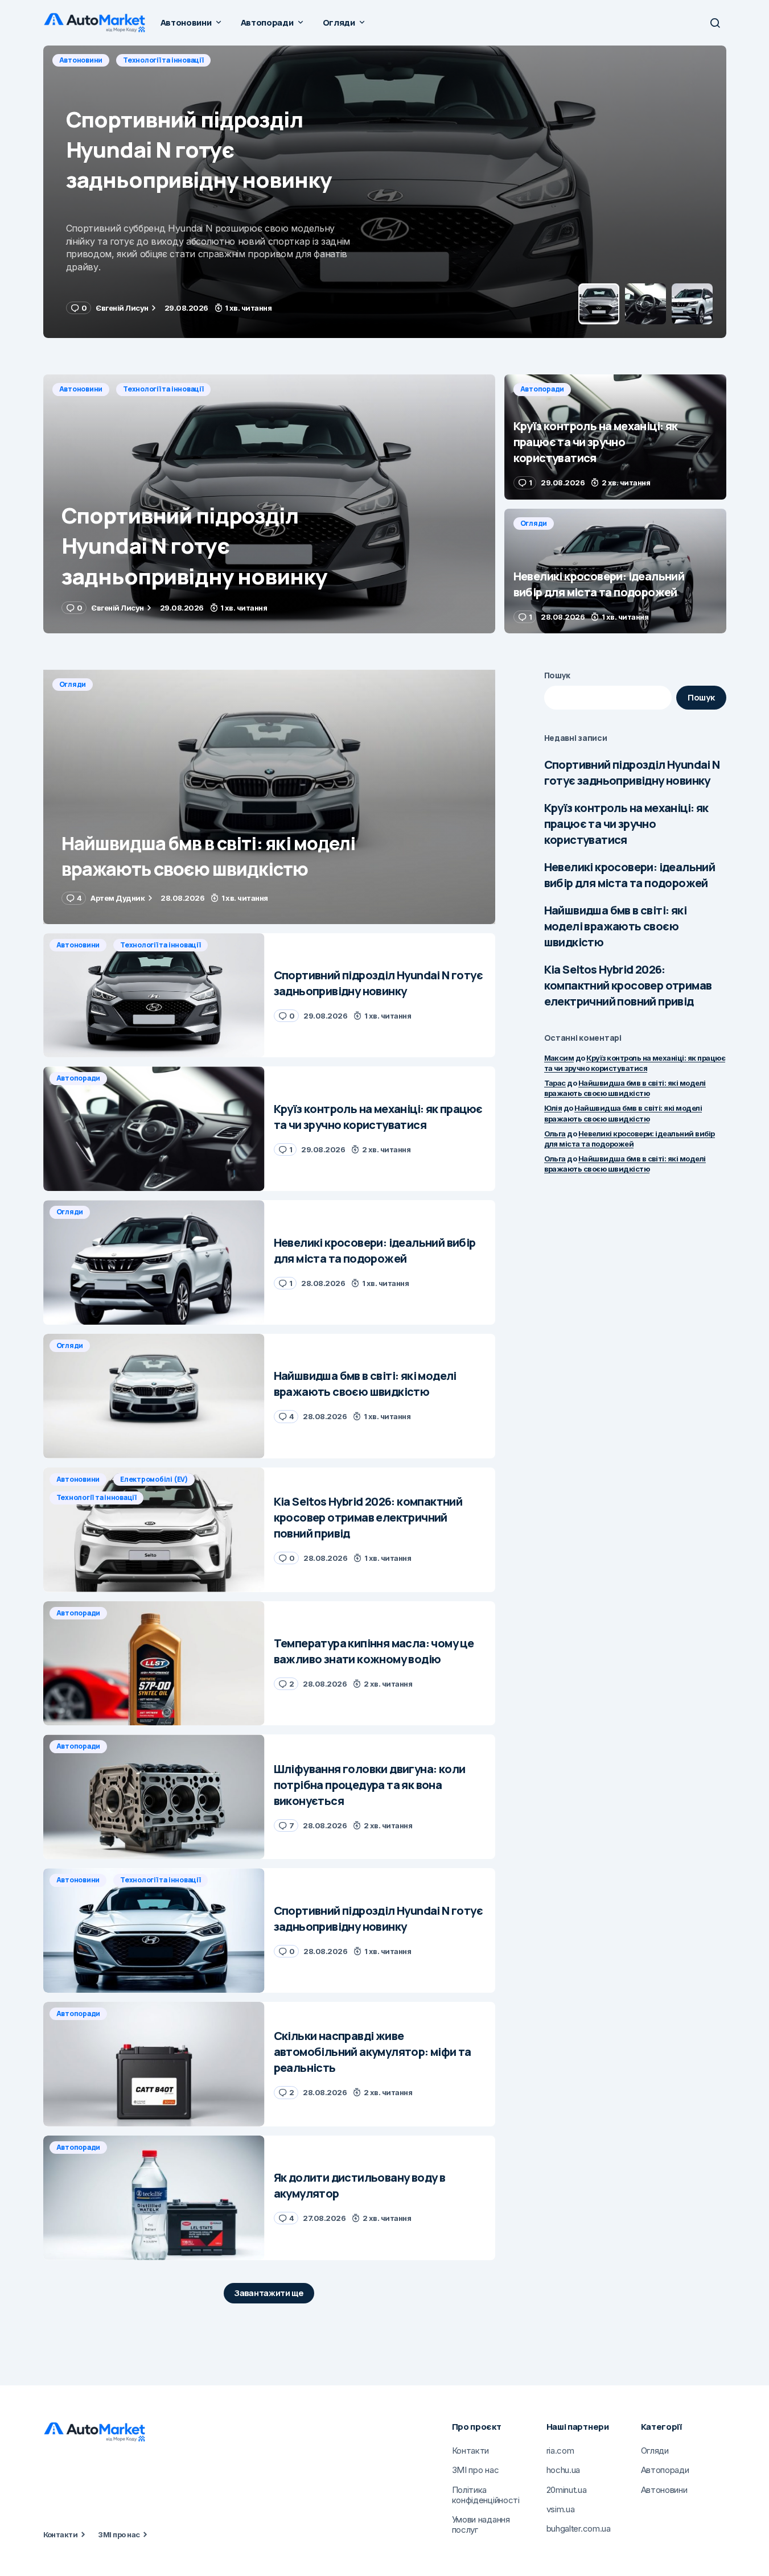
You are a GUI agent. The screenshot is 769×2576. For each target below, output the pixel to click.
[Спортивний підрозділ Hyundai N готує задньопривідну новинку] (269, 504)
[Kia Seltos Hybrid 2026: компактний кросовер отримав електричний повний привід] (154, 1530)
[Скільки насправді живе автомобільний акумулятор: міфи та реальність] (154, 2064)
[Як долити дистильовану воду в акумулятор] (154, 2198)
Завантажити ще (269, 2293)
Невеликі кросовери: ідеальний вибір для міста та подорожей (630, 875)
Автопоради (81, 60)
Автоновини (81, 389)
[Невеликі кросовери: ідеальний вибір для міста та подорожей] (615, 571)
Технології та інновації (163, 389)
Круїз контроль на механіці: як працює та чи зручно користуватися (626, 824)
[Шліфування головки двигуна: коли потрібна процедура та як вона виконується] (154, 1797)
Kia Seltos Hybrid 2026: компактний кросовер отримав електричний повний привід (628, 985)
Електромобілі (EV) (154, 1479)
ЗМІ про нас (119, 2534)
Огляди (534, 523)
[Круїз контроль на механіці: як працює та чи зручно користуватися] (385, 192)
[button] (715, 23)
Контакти (61, 2534)
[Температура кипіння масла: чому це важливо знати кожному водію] (154, 1664)
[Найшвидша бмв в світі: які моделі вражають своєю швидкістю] (269, 797)
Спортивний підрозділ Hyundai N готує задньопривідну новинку (632, 772)
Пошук (558, 675)
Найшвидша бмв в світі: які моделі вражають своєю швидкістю (615, 926)
